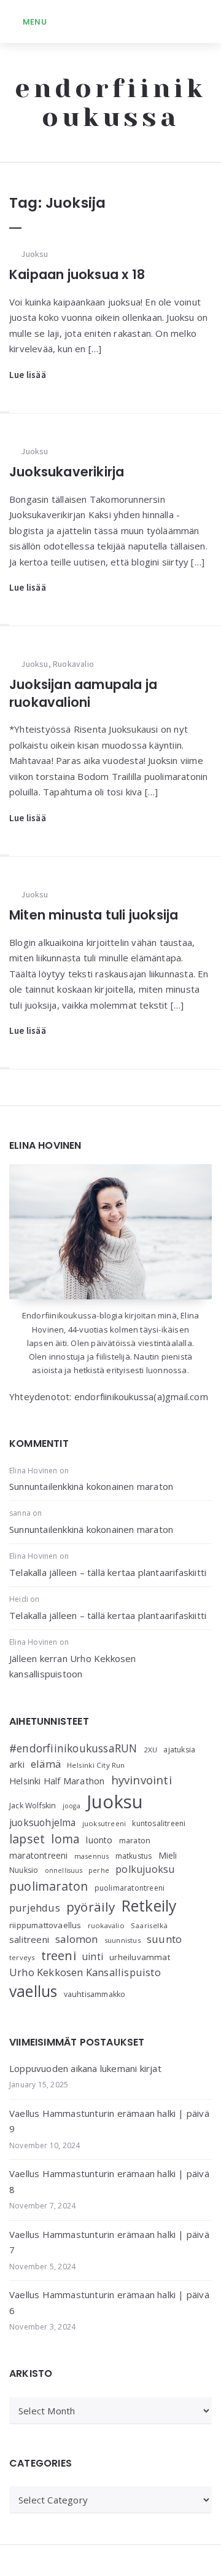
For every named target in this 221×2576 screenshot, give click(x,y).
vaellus (33, 1991)
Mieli (168, 1855)
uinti (93, 1957)
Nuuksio (24, 1870)
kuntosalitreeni (159, 1823)
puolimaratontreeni (130, 1888)
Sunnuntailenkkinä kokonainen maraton (91, 1486)
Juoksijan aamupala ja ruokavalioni (83, 693)
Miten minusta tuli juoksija (94, 915)
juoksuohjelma (43, 1823)
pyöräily (91, 1907)
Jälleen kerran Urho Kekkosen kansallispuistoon (73, 1666)
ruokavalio (106, 1925)
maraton (135, 1841)
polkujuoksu (145, 1869)
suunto (164, 1939)
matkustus (134, 1856)
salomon (76, 1939)
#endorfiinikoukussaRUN (73, 1748)
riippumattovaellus (45, 1925)
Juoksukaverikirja (67, 472)
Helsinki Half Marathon (57, 1781)
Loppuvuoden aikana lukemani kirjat (85, 2068)
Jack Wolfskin (33, 1806)
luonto (99, 1840)
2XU (151, 1750)
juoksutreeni (104, 1823)
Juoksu (34, 254)
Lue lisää (28, 375)
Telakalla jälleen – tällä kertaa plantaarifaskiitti (108, 1572)
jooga (72, 1806)
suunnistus (122, 1940)
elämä (46, 1764)
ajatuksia (179, 1750)
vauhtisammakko (95, 1994)
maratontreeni (39, 1855)
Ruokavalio (73, 664)
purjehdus (35, 1908)
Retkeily (149, 1906)
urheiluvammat (140, 1957)
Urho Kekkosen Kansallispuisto (85, 1972)
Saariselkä (149, 1925)
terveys (22, 1957)
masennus (92, 1856)
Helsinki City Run (96, 1765)
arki (17, 1764)
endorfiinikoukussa (110, 103)
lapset (27, 1839)
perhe (99, 1870)
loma (65, 1839)
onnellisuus (64, 1870)
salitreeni (29, 1939)
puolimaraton (48, 1886)
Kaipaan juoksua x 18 (77, 274)
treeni (59, 1956)
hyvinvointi (142, 1780)
